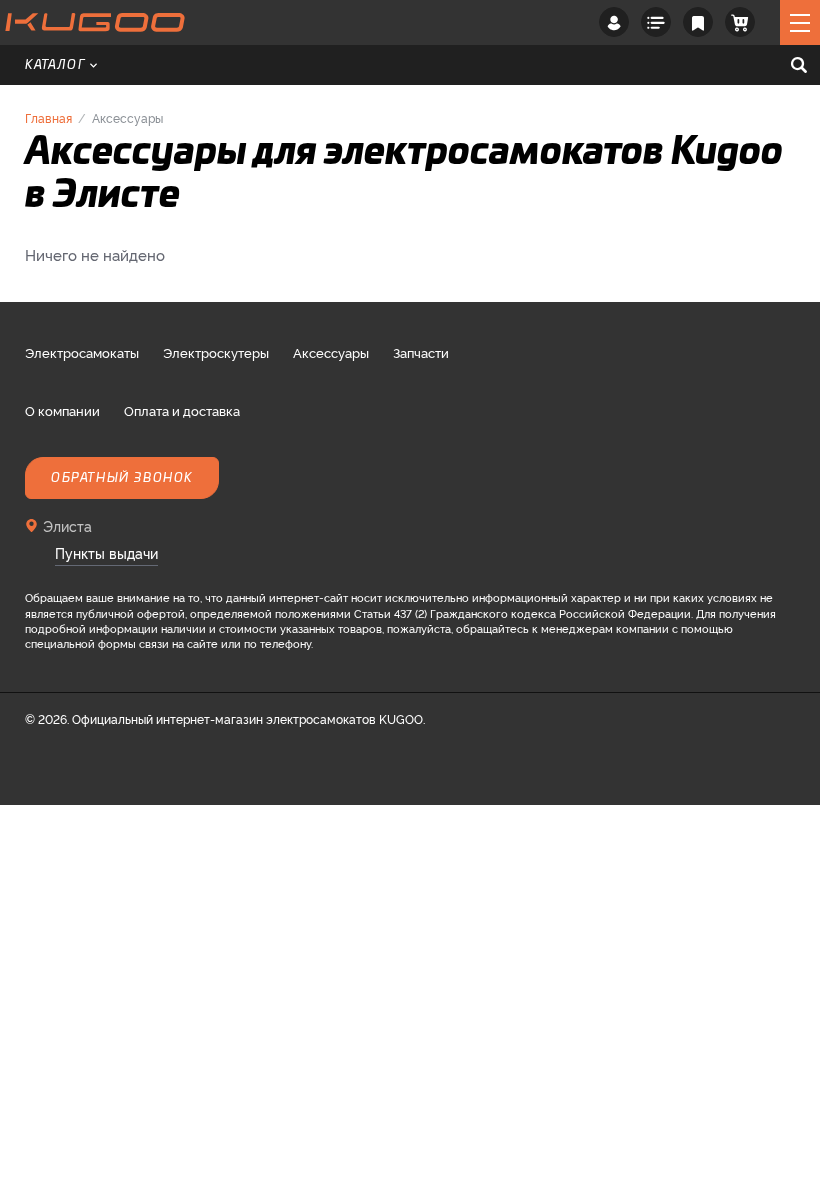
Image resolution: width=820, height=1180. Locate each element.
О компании (62, 410)
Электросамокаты (82, 352)
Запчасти (421, 352)
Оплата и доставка (182, 410)
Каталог (55, 65)
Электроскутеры (216, 352)
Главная (48, 117)
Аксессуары (331, 352)
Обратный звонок (122, 478)
